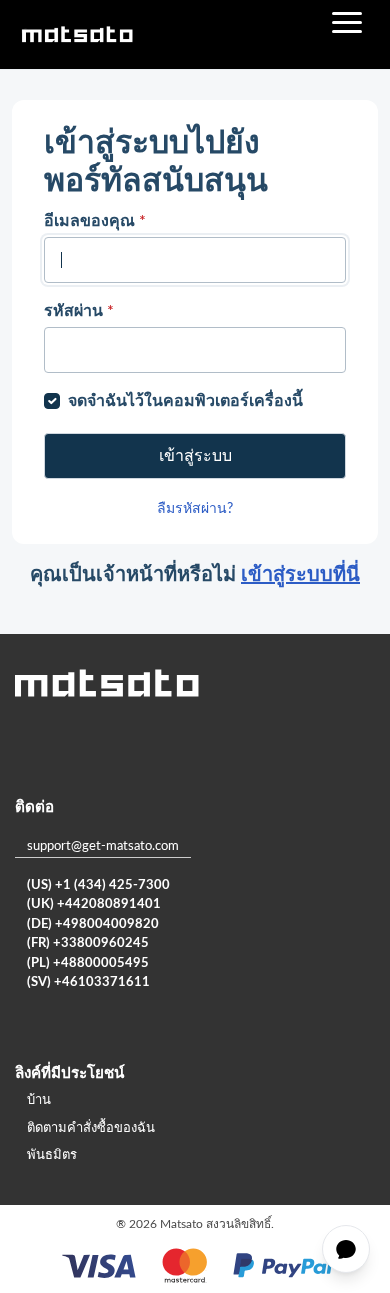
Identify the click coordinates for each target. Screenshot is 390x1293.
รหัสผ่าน (79, 311)
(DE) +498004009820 (93, 924)
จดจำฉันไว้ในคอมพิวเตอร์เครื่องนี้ (185, 401)
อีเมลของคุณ (95, 221)
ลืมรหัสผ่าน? (195, 509)
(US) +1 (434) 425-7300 (98, 885)
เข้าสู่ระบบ (195, 456)
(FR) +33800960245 (88, 943)
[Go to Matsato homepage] (77, 34)
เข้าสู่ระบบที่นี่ (300, 575)
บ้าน (39, 1100)
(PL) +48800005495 (88, 963)
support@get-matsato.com (103, 846)
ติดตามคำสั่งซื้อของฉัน (91, 1128)
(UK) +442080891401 (94, 904)
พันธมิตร (52, 1155)
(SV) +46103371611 (88, 982)
